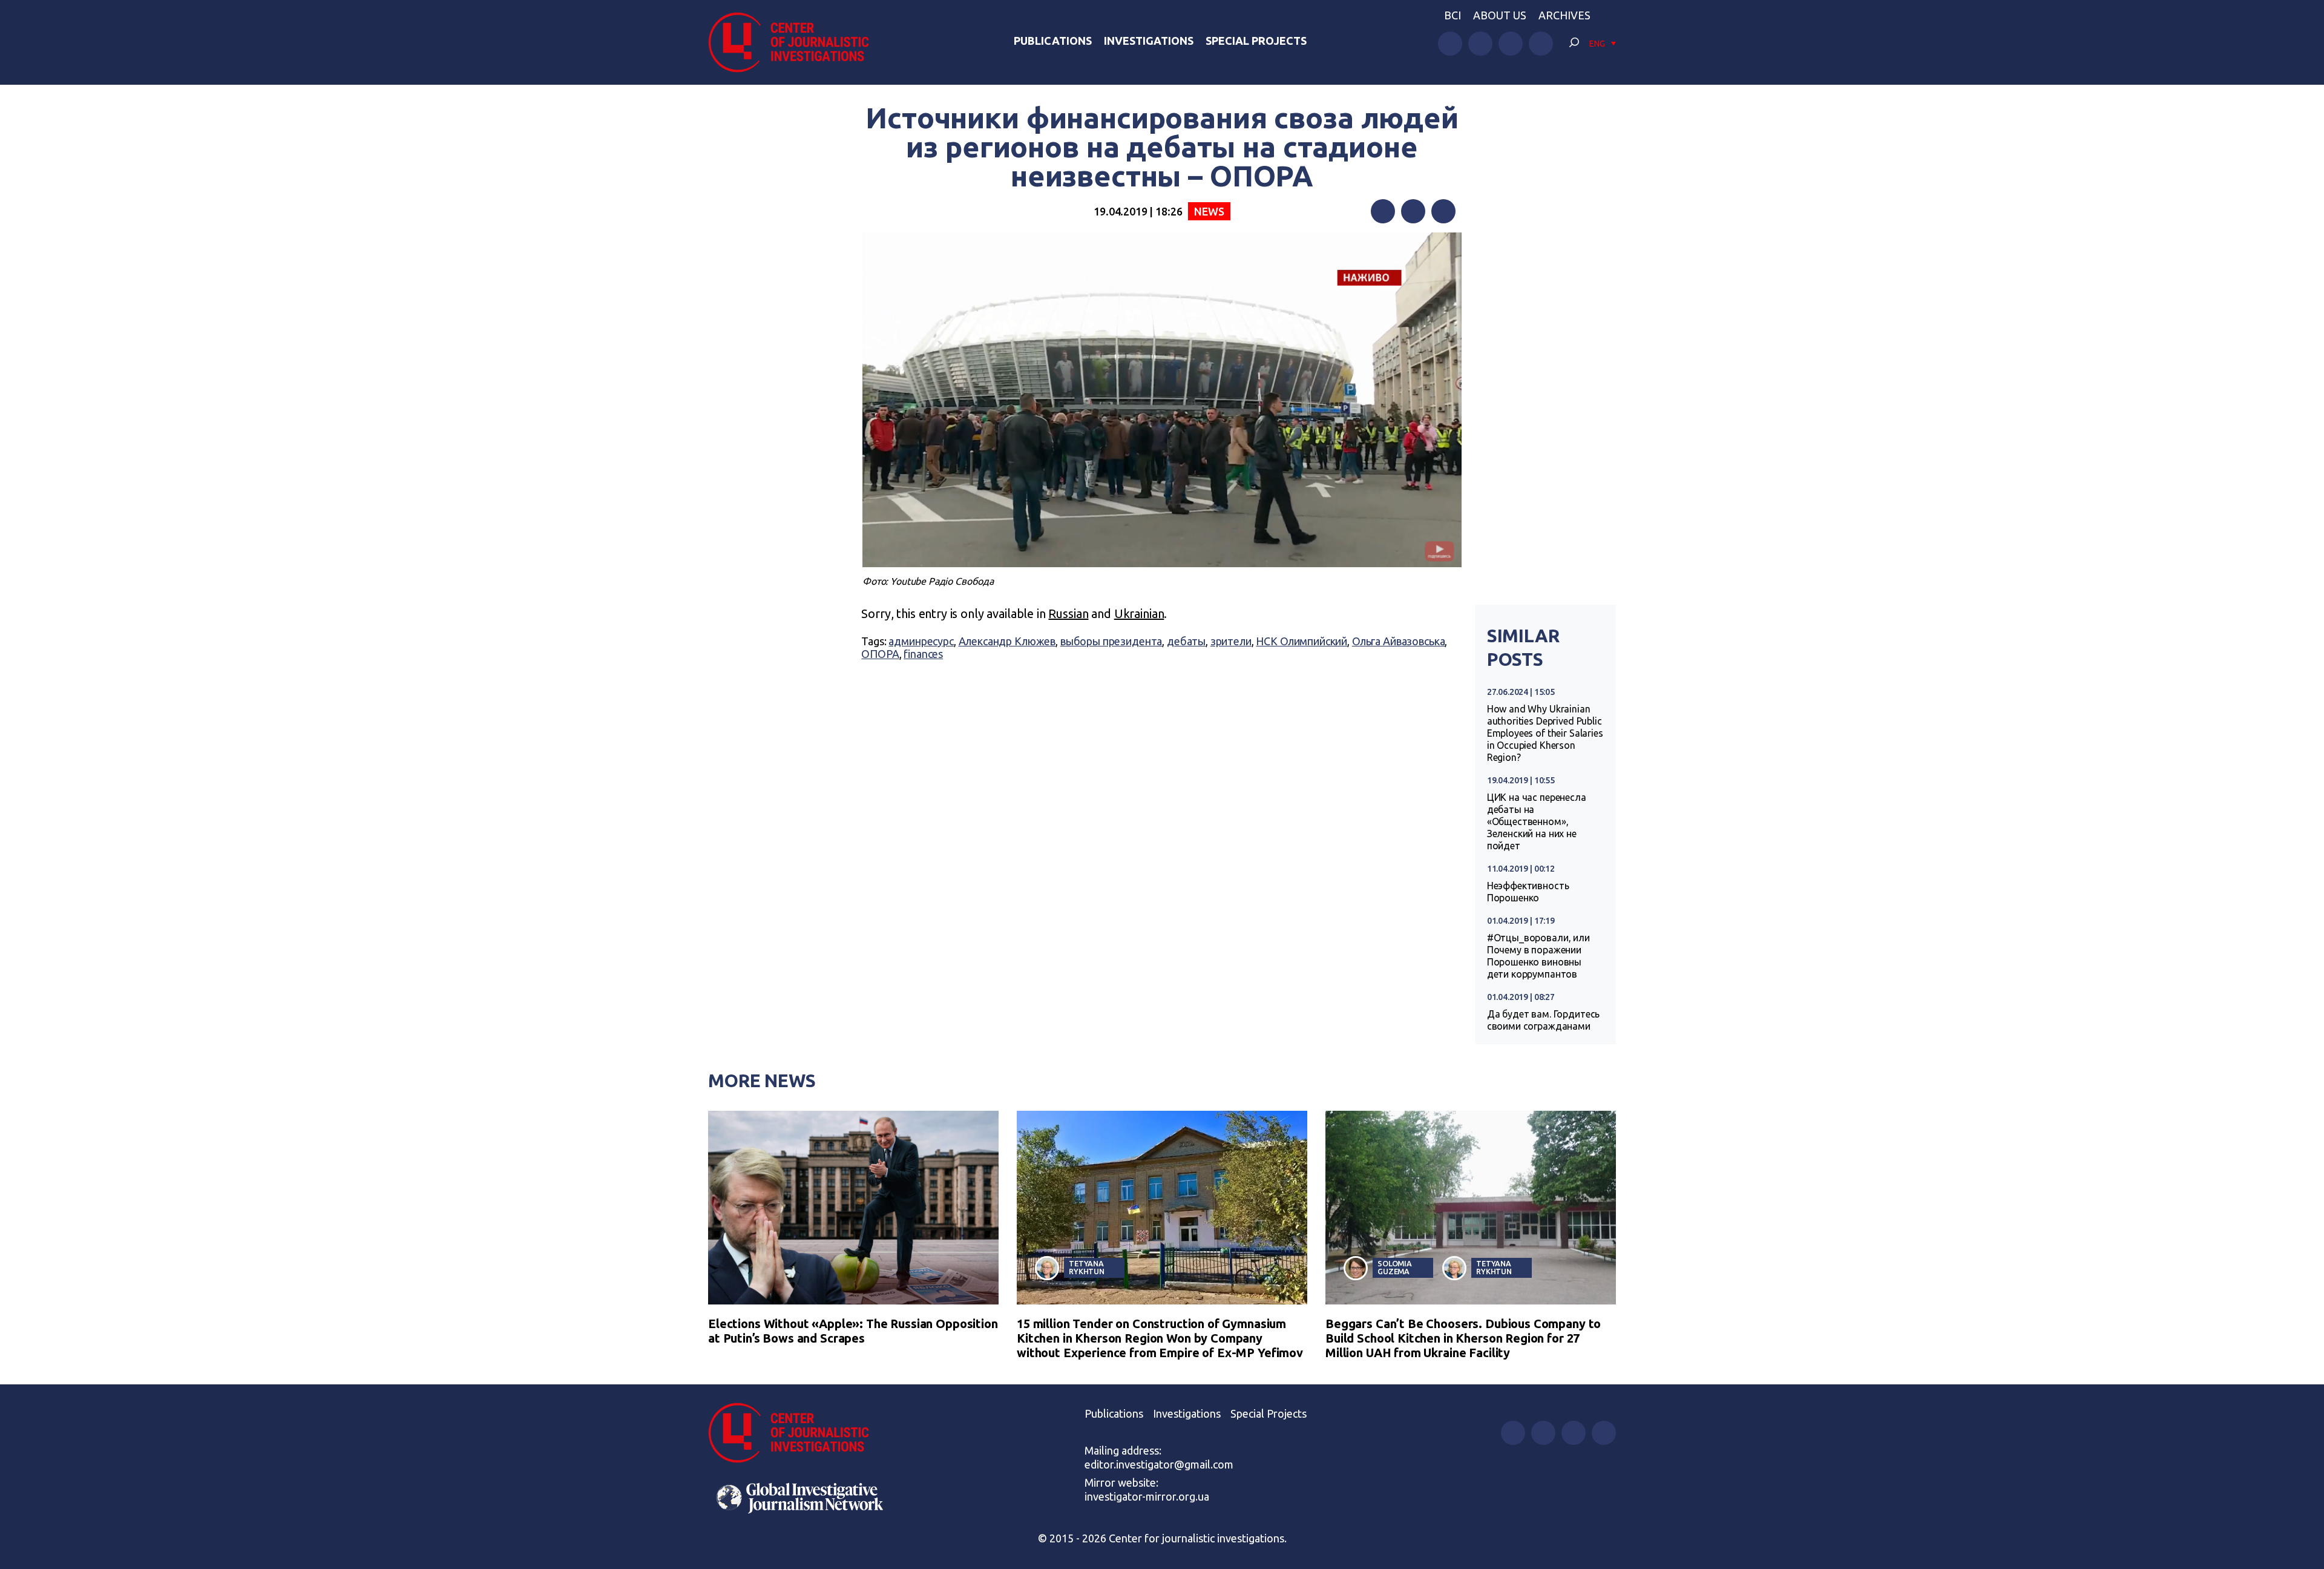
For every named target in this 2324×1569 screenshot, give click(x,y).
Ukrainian (1139, 613)
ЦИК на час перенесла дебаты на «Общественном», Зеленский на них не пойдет (1537, 821)
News (1209, 211)
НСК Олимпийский (1302, 641)
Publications (1053, 41)
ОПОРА (880, 654)
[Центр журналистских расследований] (795, 42)
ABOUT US (1500, 15)
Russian (1068, 613)
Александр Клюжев (1007, 641)
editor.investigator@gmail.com (1159, 1464)
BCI (1452, 15)
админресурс (921, 641)
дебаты (1186, 641)
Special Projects (1256, 41)
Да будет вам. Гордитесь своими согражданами (1544, 1020)
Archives (1564, 15)
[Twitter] (1413, 211)
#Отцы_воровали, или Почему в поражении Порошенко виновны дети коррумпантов (1538, 956)
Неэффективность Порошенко (1528, 892)
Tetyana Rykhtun (1087, 1267)
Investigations (1149, 41)
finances (923, 654)
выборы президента (1111, 641)
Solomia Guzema (1395, 1267)
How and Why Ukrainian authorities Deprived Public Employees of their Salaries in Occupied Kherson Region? (1545, 733)
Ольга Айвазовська (1398, 641)
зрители (1231, 641)
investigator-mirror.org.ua (1147, 1496)
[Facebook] (1383, 211)
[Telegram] (1443, 211)
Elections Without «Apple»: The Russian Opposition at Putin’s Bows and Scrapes (853, 1331)
